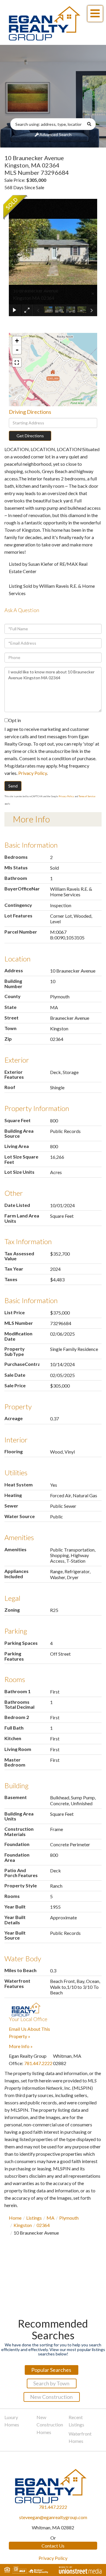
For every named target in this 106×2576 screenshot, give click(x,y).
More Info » (21, 2046)
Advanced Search (56, 134)
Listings (34, 2218)
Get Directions (30, 436)
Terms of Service (87, 796)
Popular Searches (51, 2370)
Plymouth (69, 2218)
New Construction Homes (50, 2425)
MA (50, 2218)
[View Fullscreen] (17, 363)
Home (15, 2218)
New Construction (51, 2397)
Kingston (23, 2225)
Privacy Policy (33, 773)
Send (13, 786)
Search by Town (51, 2383)
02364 (43, 2225)
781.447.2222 (38, 2063)
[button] (91, 124)
